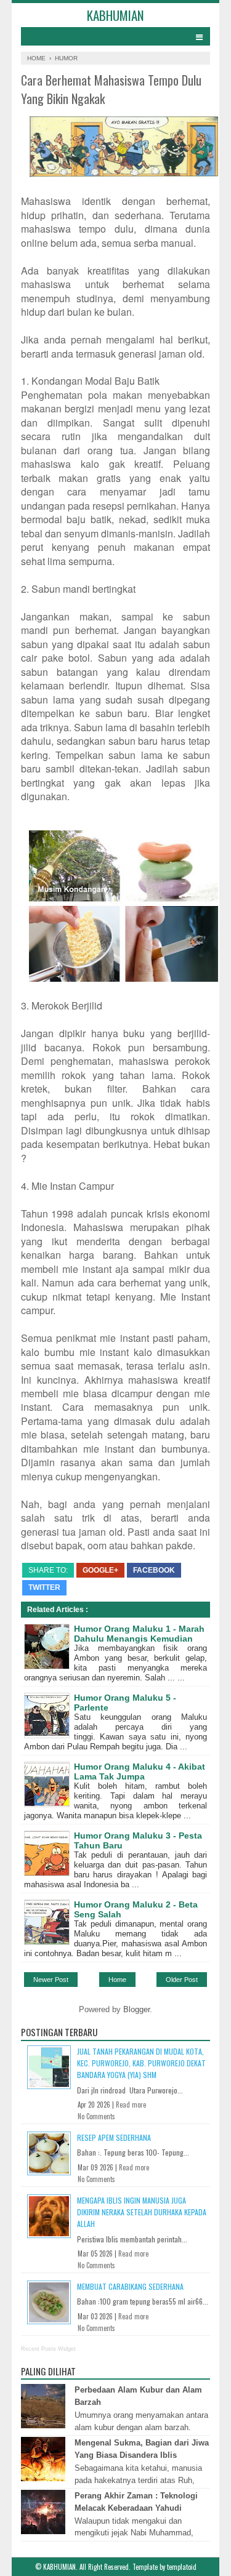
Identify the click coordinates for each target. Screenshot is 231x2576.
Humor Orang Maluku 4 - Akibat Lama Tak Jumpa (140, 1772)
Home (117, 1980)
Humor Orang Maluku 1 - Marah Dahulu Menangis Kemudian (139, 1634)
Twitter (44, 1587)
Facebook (154, 1570)
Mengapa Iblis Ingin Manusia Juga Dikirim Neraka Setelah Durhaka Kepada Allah (142, 2212)
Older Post (182, 1980)
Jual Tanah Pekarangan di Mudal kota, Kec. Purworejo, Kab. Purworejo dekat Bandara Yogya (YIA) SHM (141, 2063)
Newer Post (51, 1980)
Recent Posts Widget (48, 2349)
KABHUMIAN (115, 15)
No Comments (96, 2116)
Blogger (136, 2009)
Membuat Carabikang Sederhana (130, 2286)
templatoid (182, 2567)
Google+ (100, 1570)
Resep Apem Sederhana (114, 2137)
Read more (131, 2105)
